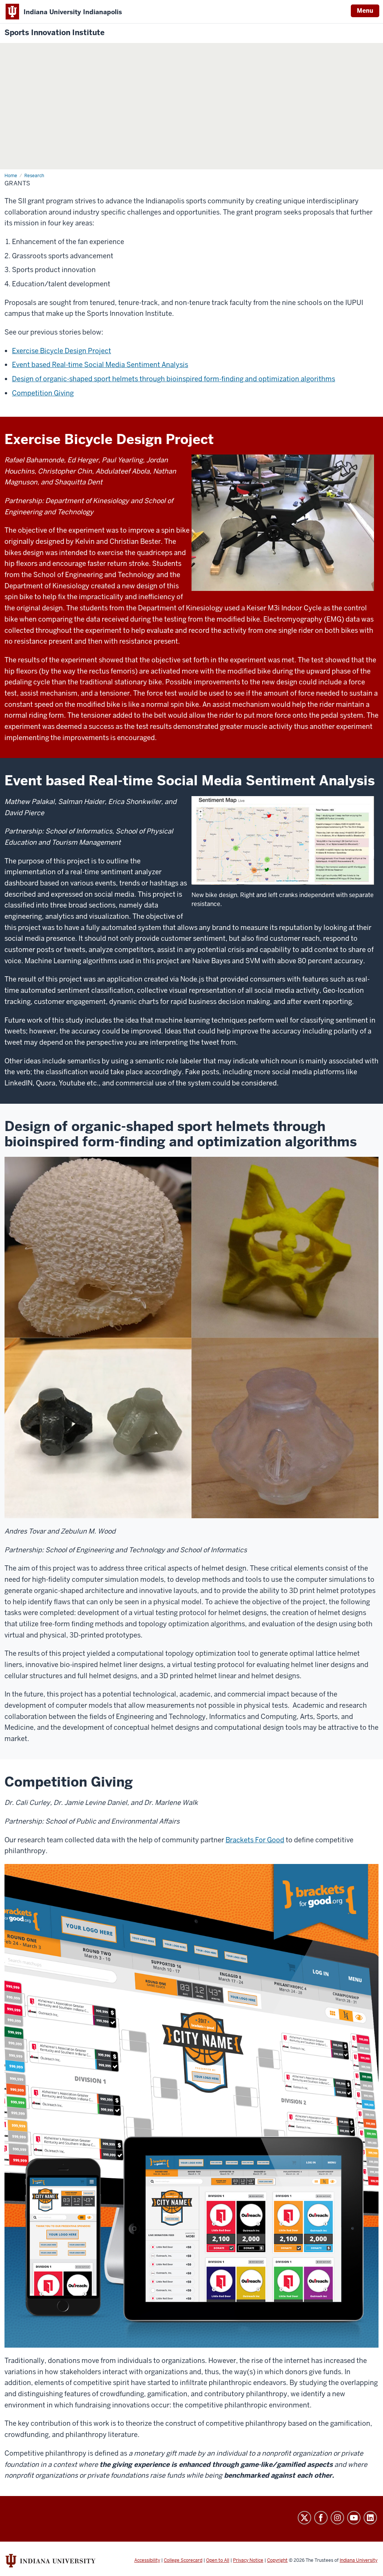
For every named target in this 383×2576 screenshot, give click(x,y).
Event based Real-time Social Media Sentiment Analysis (100, 365)
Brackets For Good (255, 1840)
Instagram (337, 2518)
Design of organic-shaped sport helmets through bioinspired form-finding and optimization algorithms (174, 379)
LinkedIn (370, 2518)
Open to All (218, 2560)
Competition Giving (43, 393)
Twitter (304, 2518)
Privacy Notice (248, 2560)
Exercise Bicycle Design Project (62, 351)
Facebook (321, 2518)
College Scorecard (183, 2560)
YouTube (354, 2518)
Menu (365, 11)
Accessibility (147, 2560)
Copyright (277, 2560)
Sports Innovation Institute (55, 33)
